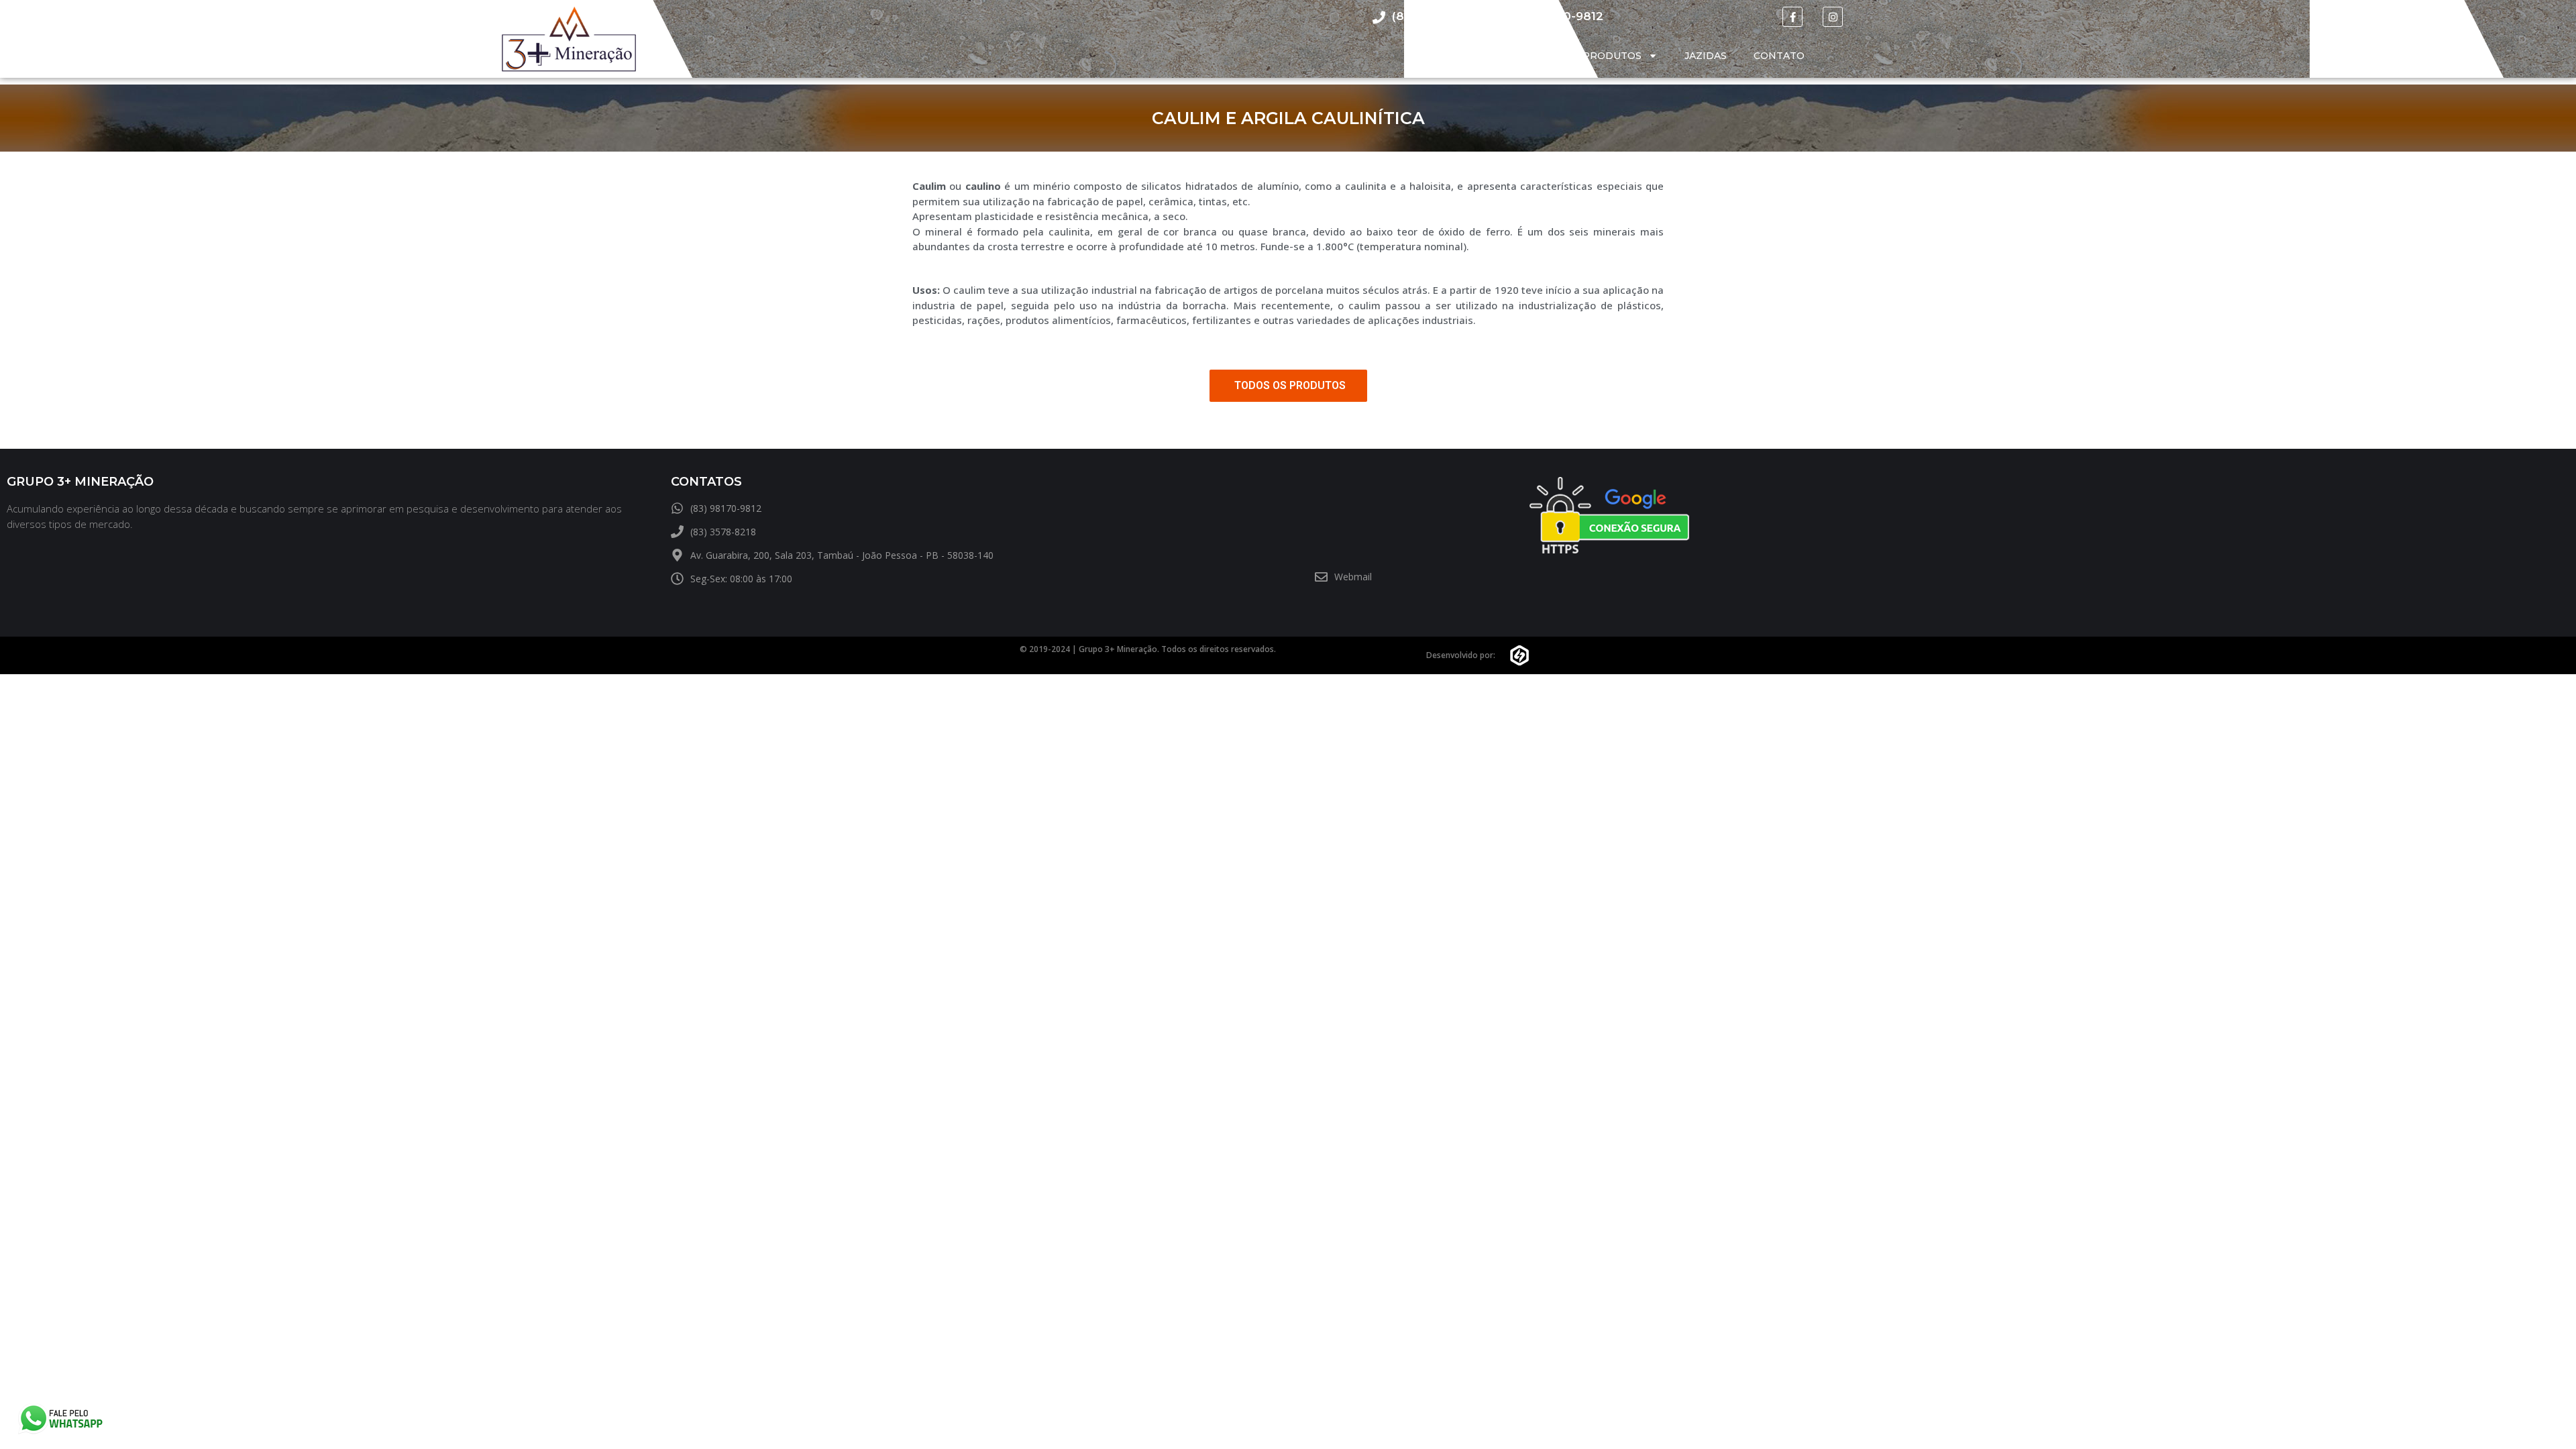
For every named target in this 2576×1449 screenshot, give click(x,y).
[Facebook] (1792, 17)
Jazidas (1706, 56)
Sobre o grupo (1512, 56)
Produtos (1612, 56)
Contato (1779, 56)
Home (1426, 56)
